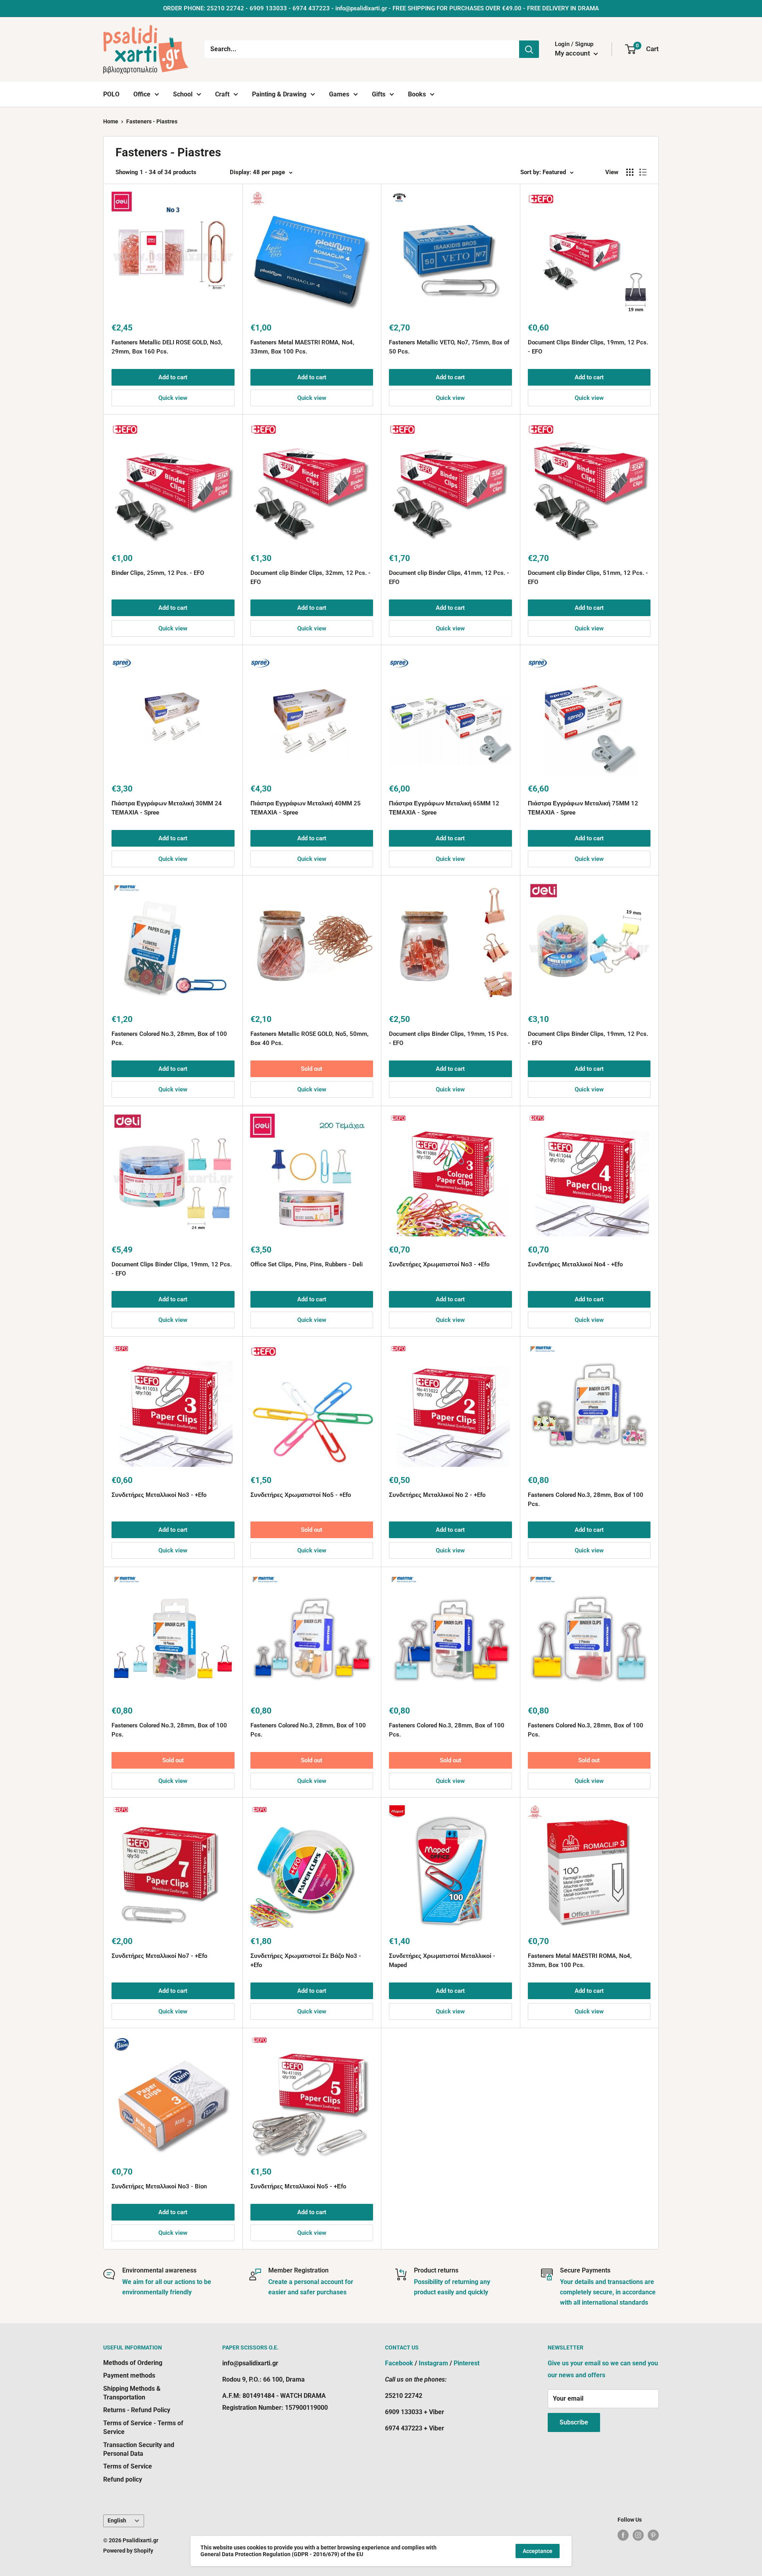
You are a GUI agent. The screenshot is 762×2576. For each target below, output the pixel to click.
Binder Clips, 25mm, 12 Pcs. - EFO (158, 573)
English (117, 2520)
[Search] (529, 49)
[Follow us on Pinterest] (653, 2535)
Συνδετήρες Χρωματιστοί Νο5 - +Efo (301, 1495)
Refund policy (123, 2479)
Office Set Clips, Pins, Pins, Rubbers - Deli (307, 1264)
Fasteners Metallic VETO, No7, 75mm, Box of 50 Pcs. (449, 347)
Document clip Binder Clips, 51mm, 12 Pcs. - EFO (588, 577)
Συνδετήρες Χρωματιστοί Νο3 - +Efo (439, 1264)
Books (417, 94)
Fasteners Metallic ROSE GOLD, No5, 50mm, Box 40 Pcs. (310, 1038)
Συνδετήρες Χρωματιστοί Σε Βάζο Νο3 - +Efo (306, 1960)
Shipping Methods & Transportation (132, 2393)
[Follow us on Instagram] (638, 2535)
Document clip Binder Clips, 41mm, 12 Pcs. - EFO (449, 577)
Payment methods (129, 2375)
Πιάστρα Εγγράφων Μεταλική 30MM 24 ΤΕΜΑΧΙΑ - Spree (167, 808)
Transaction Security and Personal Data (139, 2449)
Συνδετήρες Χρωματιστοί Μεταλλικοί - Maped (442, 1960)
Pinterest (467, 2363)
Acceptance (538, 2551)
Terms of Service (128, 2466)
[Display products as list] (643, 172)
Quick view (173, 398)
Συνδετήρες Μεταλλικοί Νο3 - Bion (159, 2186)
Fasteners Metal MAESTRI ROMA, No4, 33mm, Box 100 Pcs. (302, 347)
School (183, 94)
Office (142, 94)
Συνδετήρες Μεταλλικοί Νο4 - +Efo (575, 1264)
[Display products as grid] (630, 172)
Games (339, 94)
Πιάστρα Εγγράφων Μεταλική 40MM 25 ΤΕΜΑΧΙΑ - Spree (306, 808)
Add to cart (173, 377)
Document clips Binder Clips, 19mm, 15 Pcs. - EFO (449, 1038)
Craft (222, 94)
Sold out (312, 1069)
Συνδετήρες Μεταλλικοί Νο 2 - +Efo (437, 1495)
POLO (111, 94)
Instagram (433, 2363)
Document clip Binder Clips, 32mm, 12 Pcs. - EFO (311, 577)
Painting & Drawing (279, 94)
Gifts (379, 94)
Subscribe (574, 2422)
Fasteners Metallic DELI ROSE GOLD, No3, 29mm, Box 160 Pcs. (167, 347)
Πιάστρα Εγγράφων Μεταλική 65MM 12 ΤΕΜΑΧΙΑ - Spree (444, 808)
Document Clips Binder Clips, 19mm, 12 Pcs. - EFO (588, 347)
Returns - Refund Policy (137, 2410)
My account (573, 53)
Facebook (399, 2363)
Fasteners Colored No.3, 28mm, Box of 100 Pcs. (169, 1038)
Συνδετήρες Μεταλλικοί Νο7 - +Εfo (159, 1956)
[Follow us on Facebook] (623, 2535)
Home (111, 121)
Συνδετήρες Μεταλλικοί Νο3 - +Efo (159, 1495)
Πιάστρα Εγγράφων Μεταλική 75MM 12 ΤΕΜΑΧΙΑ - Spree (583, 808)
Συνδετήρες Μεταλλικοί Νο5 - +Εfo (298, 2186)
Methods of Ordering (133, 2363)
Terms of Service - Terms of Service (143, 2427)
